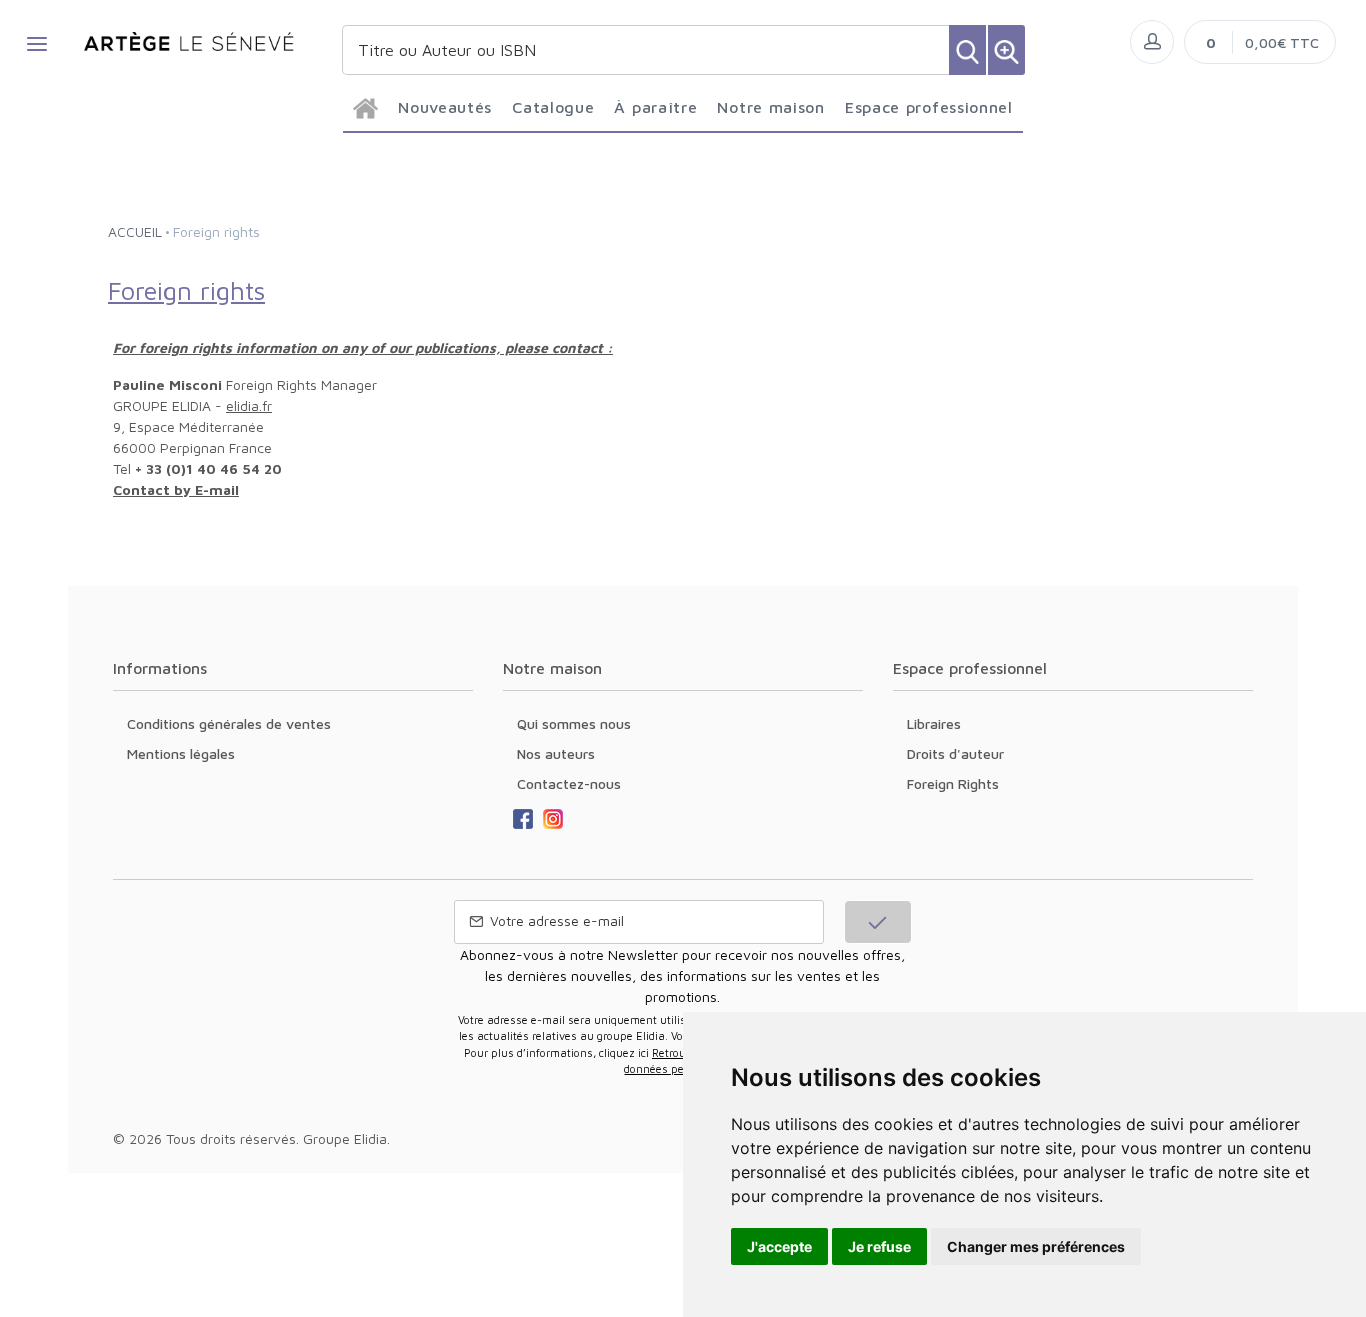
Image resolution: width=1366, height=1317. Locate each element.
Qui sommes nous (574, 723)
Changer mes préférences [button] (1036, 1246)
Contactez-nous (569, 783)
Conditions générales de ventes (229, 723)
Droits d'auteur (955, 753)
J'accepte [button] (779, 1246)
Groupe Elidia (345, 1138)
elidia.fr (249, 405)
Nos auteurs (556, 753)
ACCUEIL (135, 231)
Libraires (934, 723)
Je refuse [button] (879, 1246)
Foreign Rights (953, 783)
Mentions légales (181, 753)
